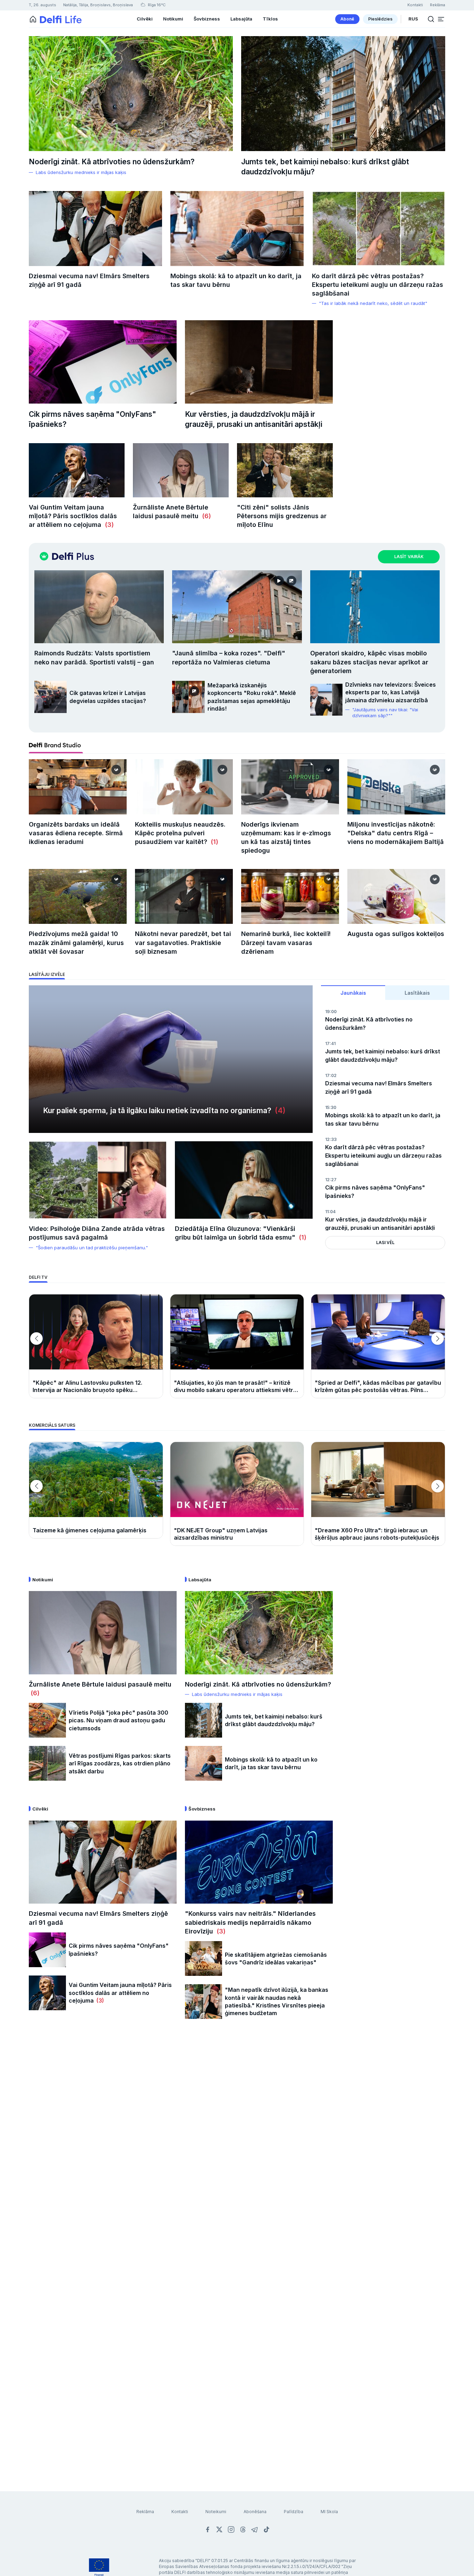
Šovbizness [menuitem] (207, 19)
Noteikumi (216, 2512)
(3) (108, 525)
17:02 (331, 1075)
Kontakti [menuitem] (415, 5)
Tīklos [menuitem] (270, 19)
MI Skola (329, 2512)
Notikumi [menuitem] (173, 19)
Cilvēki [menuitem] (145, 19)
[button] (441, 19)
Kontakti (180, 2512)
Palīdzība (294, 2512)
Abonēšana (255, 2512)
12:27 (331, 1180)
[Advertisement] (237, 2140)
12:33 (331, 1139)
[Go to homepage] (33, 19)
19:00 (331, 1012)
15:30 (331, 1107)
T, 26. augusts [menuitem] (43, 5)
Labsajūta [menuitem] (241, 19)
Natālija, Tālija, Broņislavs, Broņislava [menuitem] (98, 5)
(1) (214, 842)
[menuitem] (347, 19)
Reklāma (145, 2512)
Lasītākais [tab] (417, 993)
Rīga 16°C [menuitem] (156, 5)
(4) (278, 1111)
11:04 (330, 1212)
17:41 (330, 1043)
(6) (205, 516)
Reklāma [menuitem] (438, 5)
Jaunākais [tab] (353, 993)
